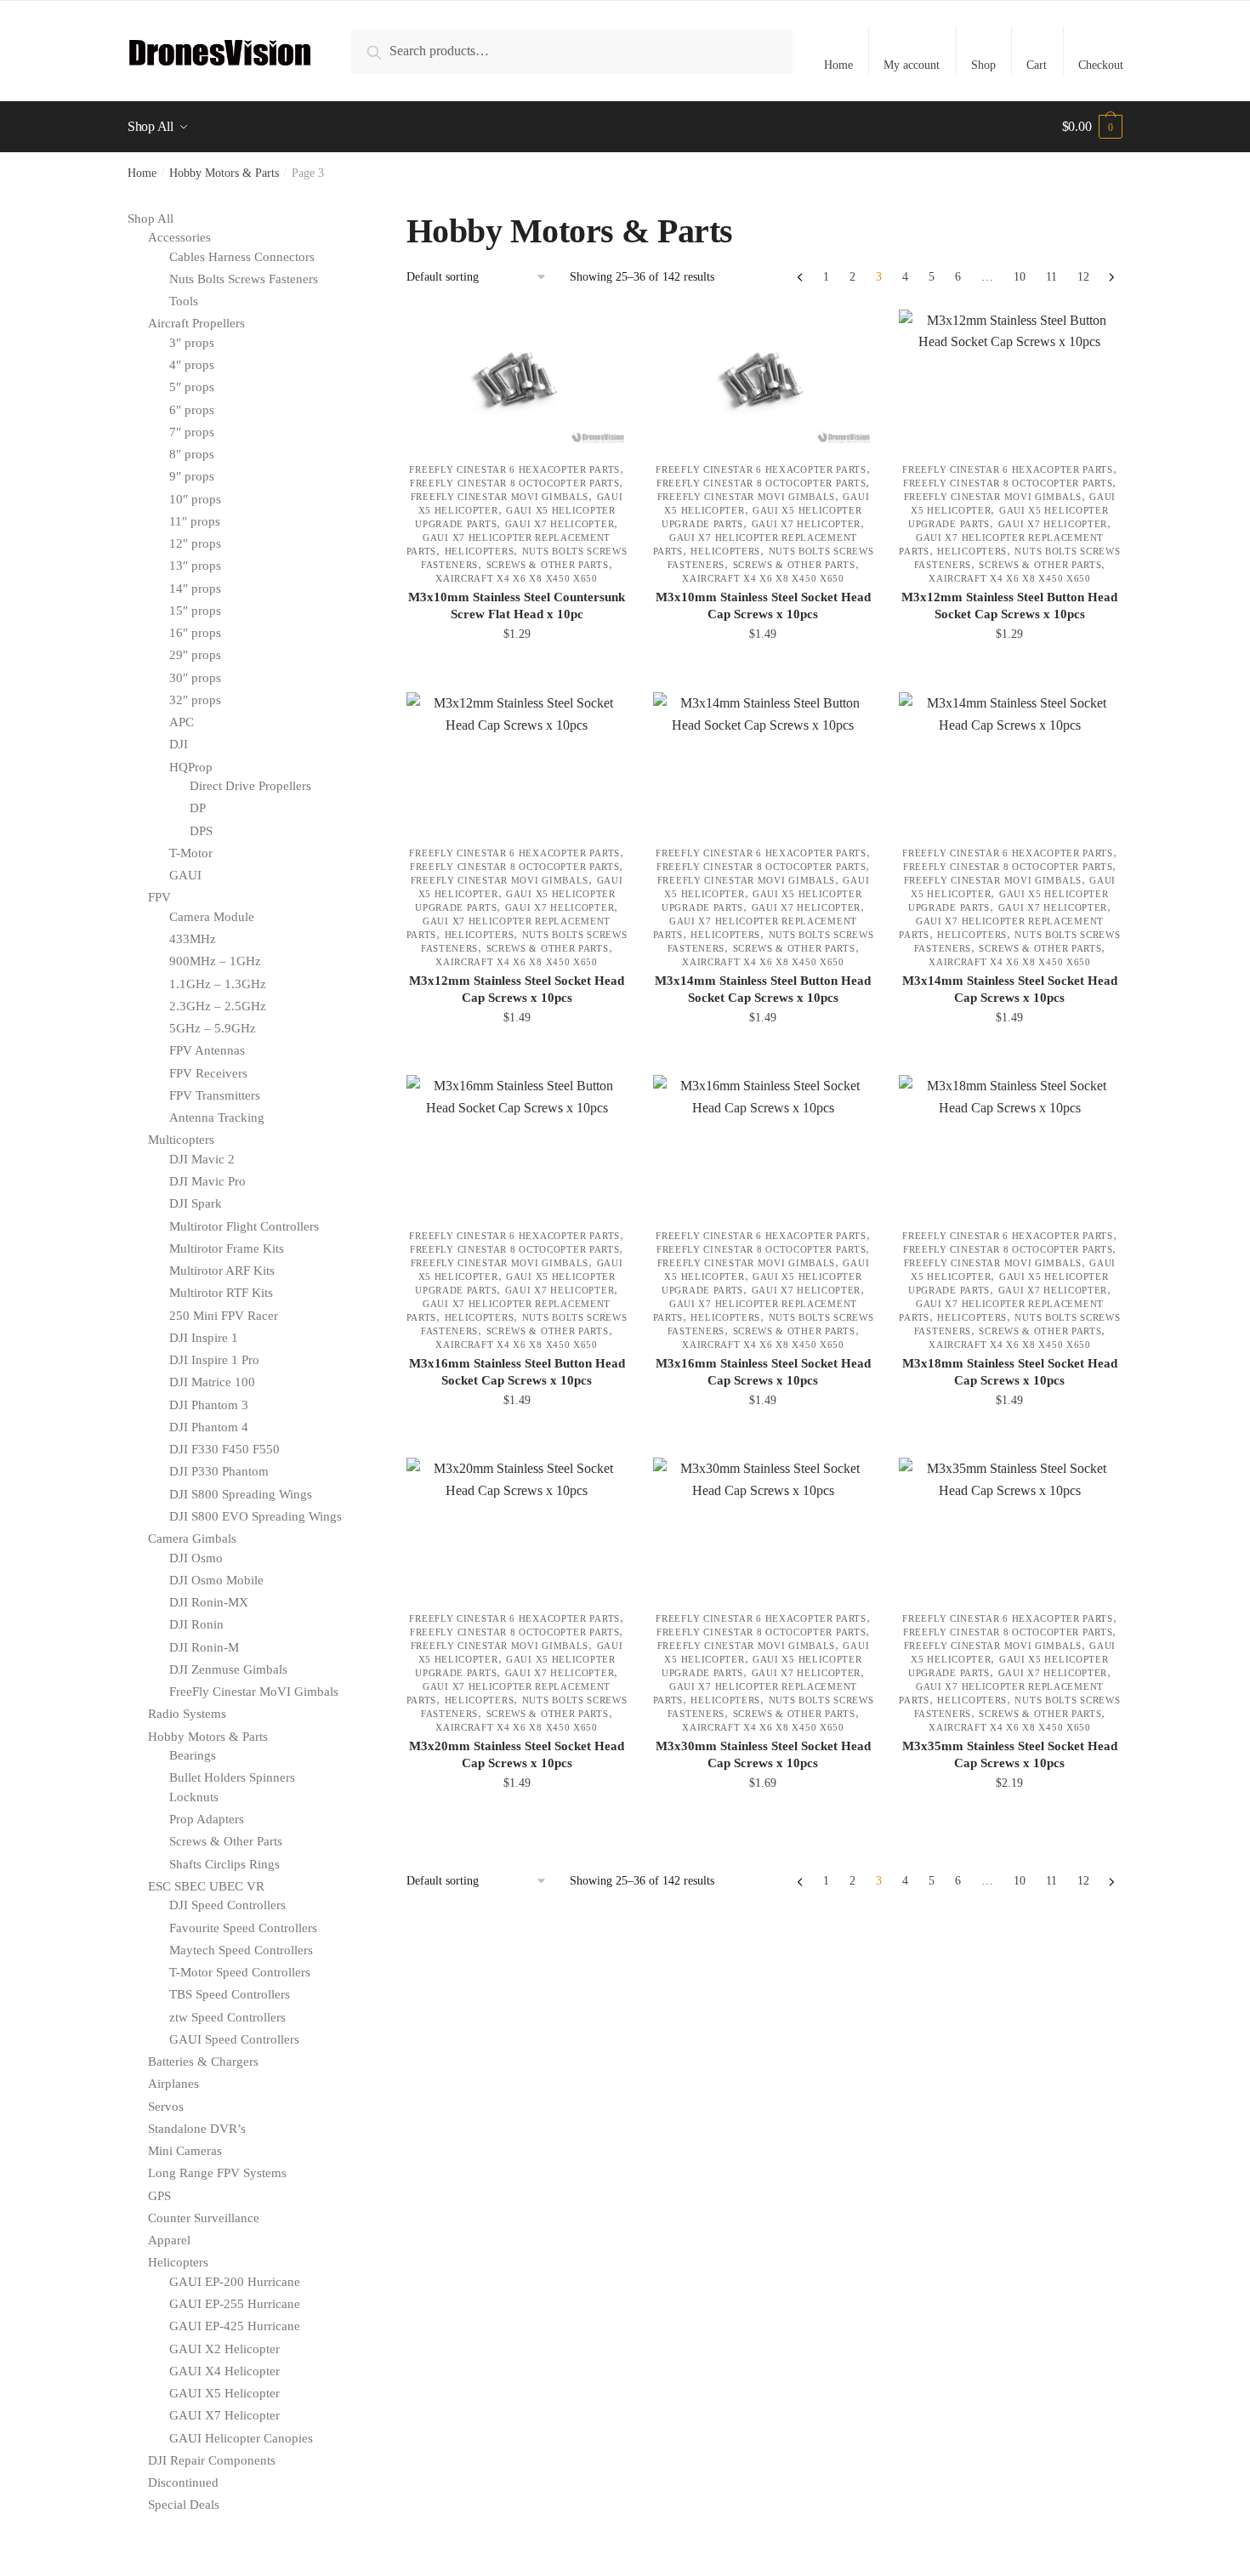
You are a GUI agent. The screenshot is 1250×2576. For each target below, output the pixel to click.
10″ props (195, 499)
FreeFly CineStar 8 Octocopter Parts (515, 483)
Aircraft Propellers (196, 323)
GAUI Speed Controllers (234, 2039)
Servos (166, 2107)
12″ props (195, 543)
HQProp (191, 767)
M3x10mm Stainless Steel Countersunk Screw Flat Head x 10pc (517, 606)
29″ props (195, 655)
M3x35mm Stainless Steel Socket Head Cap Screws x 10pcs (1010, 1754)
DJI (179, 744)
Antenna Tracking (217, 1117)
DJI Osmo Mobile (216, 1580)
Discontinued (183, 2482)
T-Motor (191, 853)
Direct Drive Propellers (250, 786)
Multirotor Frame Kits (227, 1248)
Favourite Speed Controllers (243, 1928)
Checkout (1101, 65)
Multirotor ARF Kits (222, 1271)
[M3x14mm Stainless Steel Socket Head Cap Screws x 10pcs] (1009, 760)
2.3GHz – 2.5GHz (218, 1006)
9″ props (192, 476)
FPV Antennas (207, 1050)
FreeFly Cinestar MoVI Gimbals (500, 497)
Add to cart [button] (517, 672)
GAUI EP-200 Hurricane (235, 2282)
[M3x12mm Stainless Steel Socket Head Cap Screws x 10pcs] (517, 760)
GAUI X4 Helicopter (224, 2371)
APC (182, 722)
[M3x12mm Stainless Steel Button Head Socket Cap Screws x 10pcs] (1009, 378)
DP (198, 808)
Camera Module (212, 917)
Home (838, 65)
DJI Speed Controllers (227, 1905)
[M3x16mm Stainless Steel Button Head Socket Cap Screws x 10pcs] (517, 1143)
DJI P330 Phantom (219, 1471)
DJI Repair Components (212, 2460)
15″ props (195, 611)
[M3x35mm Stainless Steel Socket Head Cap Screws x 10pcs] (1009, 1526)
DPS (201, 831)
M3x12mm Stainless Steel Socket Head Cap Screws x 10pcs (517, 989)
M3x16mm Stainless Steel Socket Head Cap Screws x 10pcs (763, 1372)
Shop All (151, 219)
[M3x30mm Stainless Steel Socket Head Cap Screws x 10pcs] (764, 1526)
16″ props (195, 633)
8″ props (192, 454)
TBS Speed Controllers (230, 1994)
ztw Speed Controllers (227, 2017)
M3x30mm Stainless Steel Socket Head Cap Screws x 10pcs (763, 1754)
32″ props (195, 700)
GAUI (185, 875)
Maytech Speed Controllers (241, 1950)
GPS (159, 2196)
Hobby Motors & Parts (224, 173)
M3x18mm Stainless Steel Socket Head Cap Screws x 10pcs (1010, 1372)
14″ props (195, 589)
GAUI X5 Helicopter (224, 2393)
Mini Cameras (185, 2151)
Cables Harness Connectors (242, 257)
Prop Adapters (207, 1819)
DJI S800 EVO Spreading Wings (256, 1516)
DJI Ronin (196, 1624)
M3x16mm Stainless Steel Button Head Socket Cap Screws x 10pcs (517, 1372)
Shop (983, 65)
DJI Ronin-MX (209, 1602)
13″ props (195, 566)
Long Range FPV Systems (217, 2173)
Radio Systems (187, 1714)
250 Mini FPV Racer (224, 1316)
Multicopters (181, 1140)
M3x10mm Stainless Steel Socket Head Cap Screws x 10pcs (763, 606)
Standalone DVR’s (197, 2129)
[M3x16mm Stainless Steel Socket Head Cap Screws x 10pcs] (764, 1143)
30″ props (195, 678)
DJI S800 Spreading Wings (241, 1494)
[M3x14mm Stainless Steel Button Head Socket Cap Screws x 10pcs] (764, 760)
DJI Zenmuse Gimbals (228, 1669)
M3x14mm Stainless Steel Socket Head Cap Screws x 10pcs (1010, 989)
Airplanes (173, 2084)
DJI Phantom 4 (209, 1427)
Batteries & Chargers (203, 2061)
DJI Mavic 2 (202, 1159)
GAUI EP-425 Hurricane (235, 2326)
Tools (184, 301)
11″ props (195, 521)
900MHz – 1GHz (215, 961)
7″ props (192, 432)
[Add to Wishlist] (606, 331)
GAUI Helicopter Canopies (241, 2438)
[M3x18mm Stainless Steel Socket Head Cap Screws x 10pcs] (1009, 1143)
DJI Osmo (196, 1558)
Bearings (193, 1755)
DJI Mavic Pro (207, 1181)
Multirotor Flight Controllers (244, 1226)
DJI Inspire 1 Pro (214, 1360)
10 (1020, 277)
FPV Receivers (208, 1073)
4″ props (192, 365)
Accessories (179, 237)
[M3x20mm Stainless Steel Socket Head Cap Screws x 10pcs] (517, 1526)
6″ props (192, 410)
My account (912, 65)
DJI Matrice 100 (212, 1382)
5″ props (192, 387)
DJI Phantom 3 (209, 1405)
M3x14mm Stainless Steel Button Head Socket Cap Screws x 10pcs (763, 989)
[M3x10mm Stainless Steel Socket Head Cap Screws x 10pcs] (764, 378)
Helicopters (480, 551)
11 (1051, 277)
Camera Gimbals (192, 1538)
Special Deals (184, 2505)
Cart (1037, 65)
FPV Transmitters (215, 1095)
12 (1083, 277)
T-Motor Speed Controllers (240, 1972)
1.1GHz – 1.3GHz (218, 984)
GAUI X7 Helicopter (560, 524)
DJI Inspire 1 (204, 1338)
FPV (159, 897)
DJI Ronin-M (204, 1647)
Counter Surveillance (204, 2218)
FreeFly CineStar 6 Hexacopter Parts (514, 469)
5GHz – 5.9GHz (213, 1028)
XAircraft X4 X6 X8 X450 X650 (517, 578)
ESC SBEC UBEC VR (206, 1886)
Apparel (169, 2240)
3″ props (192, 343)
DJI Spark (196, 1203)
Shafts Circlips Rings (224, 1864)
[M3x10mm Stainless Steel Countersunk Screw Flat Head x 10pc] (517, 378)
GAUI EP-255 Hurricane (235, 2304)
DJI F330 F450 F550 (224, 1449)
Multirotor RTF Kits (221, 1293)
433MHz (193, 939)
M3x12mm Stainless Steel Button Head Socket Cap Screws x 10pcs (1009, 606)
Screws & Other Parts (548, 565)
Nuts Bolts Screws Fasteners (244, 279)
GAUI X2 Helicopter (224, 2349)
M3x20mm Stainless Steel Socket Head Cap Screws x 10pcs (517, 1754)
